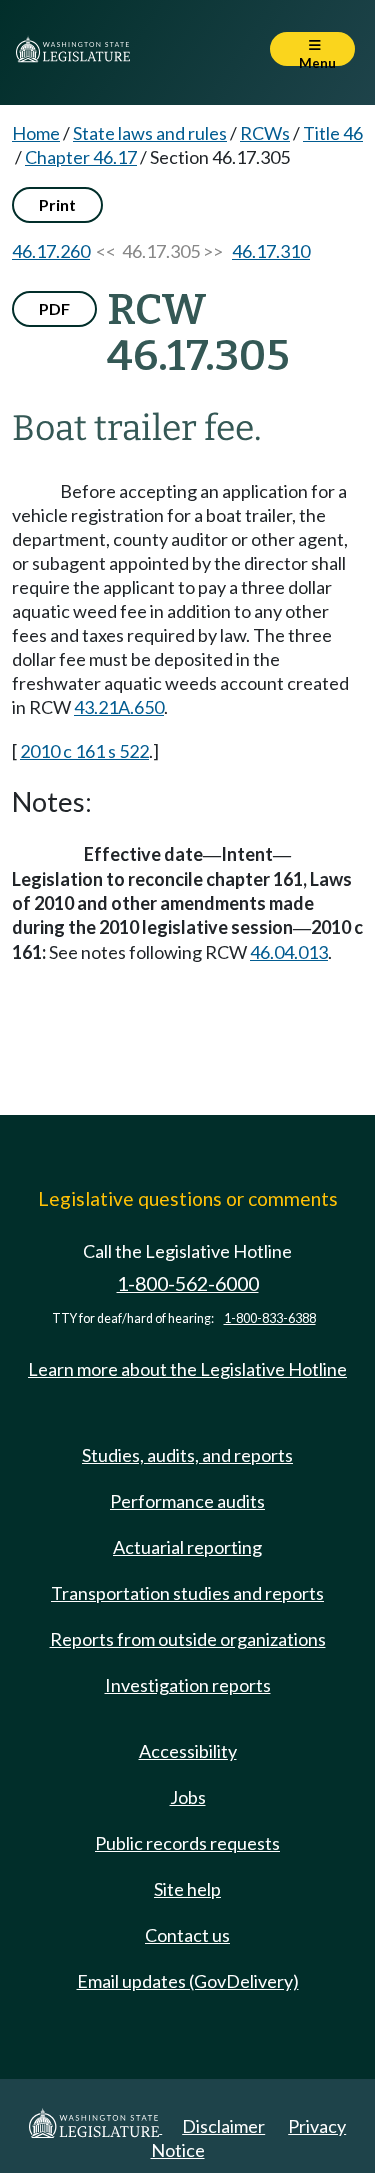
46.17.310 (271, 251)
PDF (54, 308)
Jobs (188, 1797)
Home (36, 133)
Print (57, 204)
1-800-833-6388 (270, 1318)
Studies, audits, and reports (187, 1455)
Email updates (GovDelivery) (188, 1981)
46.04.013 (289, 952)
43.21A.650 (119, 707)
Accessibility (188, 1751)
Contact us (187, 1935)
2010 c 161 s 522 (84, 751)
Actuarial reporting (187, 1547)
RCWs (265, 133)
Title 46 (333, 133)
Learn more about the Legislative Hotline (187, 1369)
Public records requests (187, 1843)
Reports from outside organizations (188, 1639)
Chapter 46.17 (81, 157)
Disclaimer (223, 2126)
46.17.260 (51, 251)
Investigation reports (188, 1685)
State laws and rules (150, 133)
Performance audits (187, 1501)
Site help (187, 1889)
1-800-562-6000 (188, 1283)
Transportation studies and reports (187, 1593)
